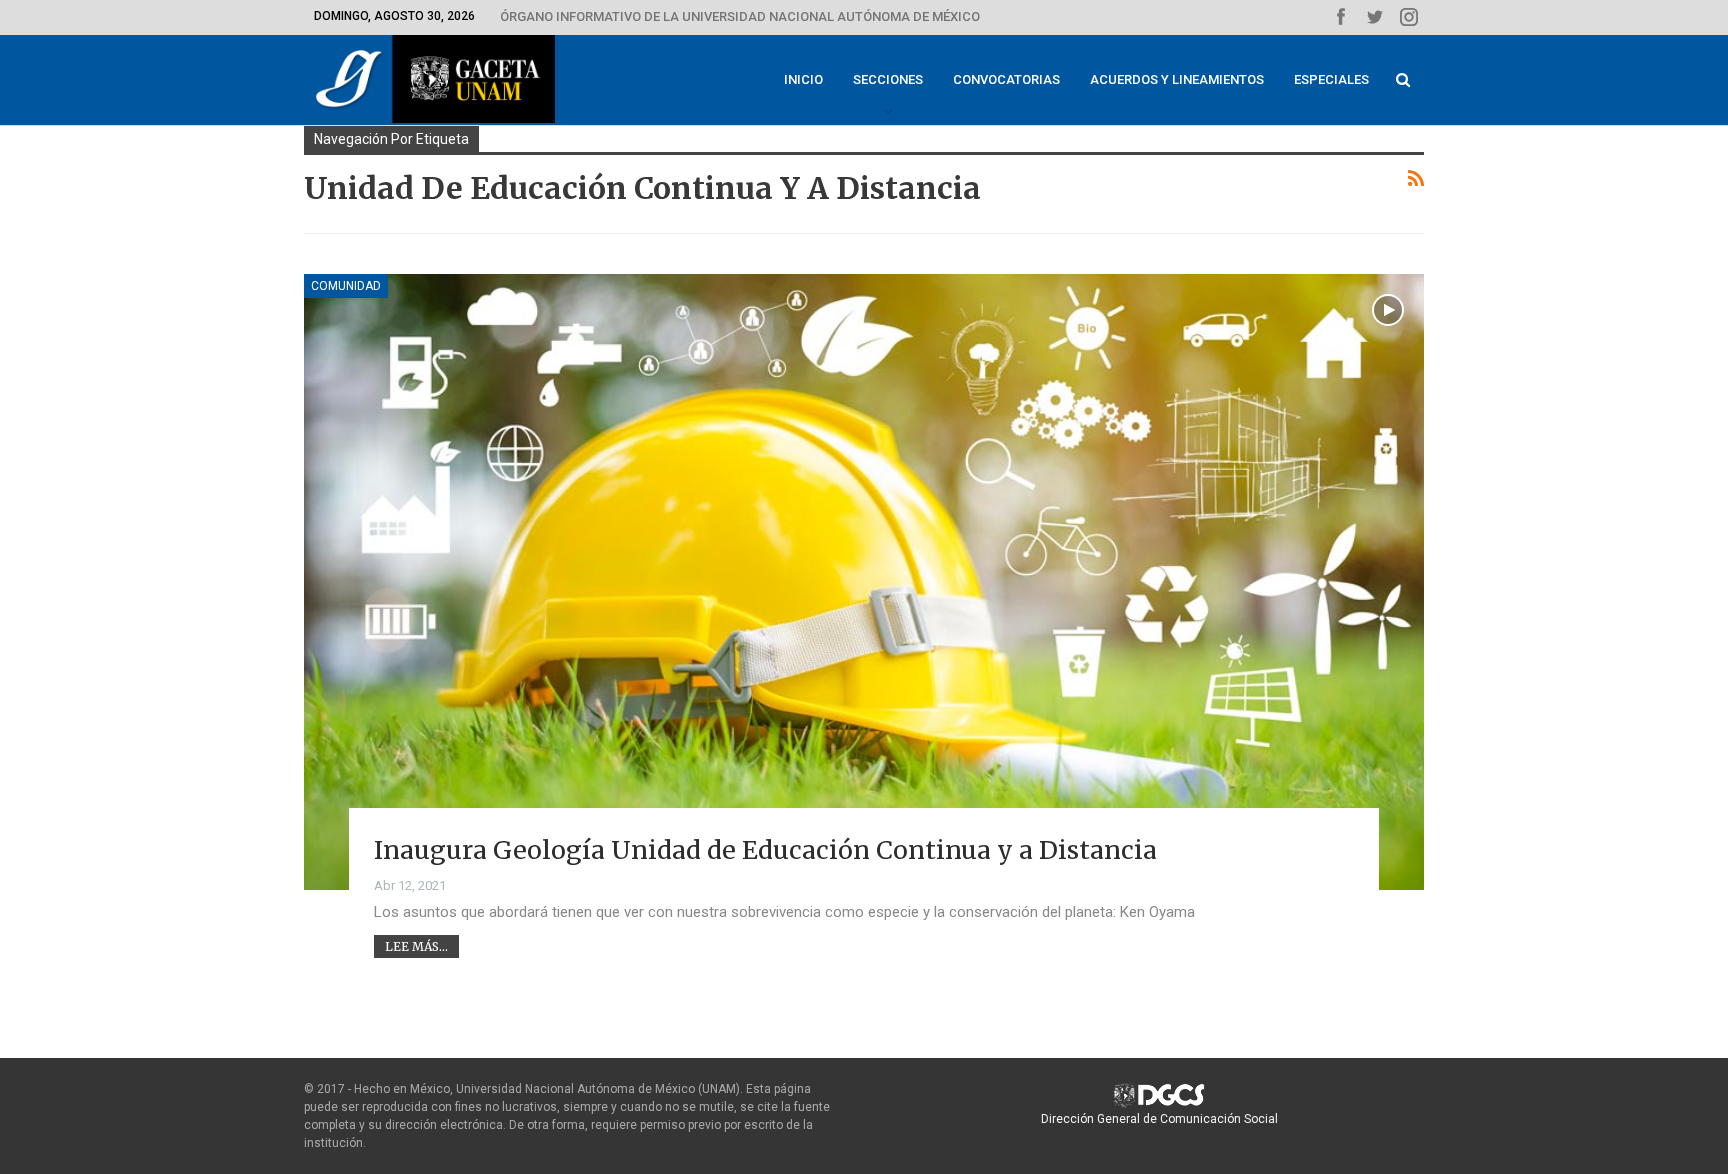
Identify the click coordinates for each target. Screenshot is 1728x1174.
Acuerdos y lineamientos (1177, 79)
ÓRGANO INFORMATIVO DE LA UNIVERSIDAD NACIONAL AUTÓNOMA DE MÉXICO (740, 16)
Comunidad (346, 286)
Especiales (1331, 79)
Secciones (888, 79)
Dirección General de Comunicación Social (1159, 1119)
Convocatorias (1006, 79)
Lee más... (416, 946)
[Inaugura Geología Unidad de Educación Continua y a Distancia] (864, 582)
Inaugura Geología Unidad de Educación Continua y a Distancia (765, 850)
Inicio (803, 79)
